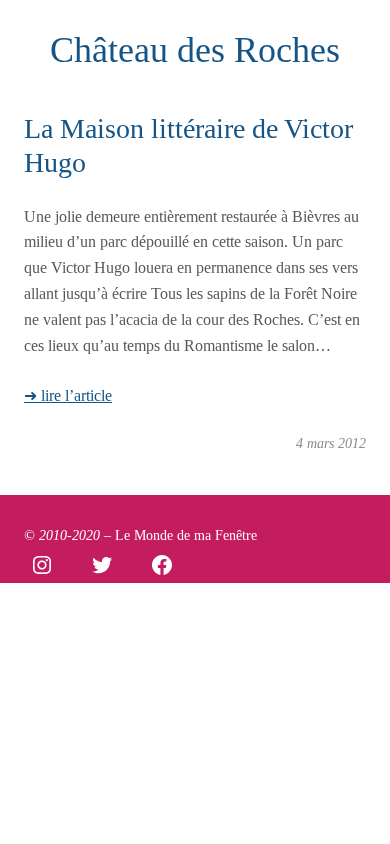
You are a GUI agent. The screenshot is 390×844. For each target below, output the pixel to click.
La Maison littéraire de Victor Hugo (188, 145)
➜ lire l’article (68, 395)
